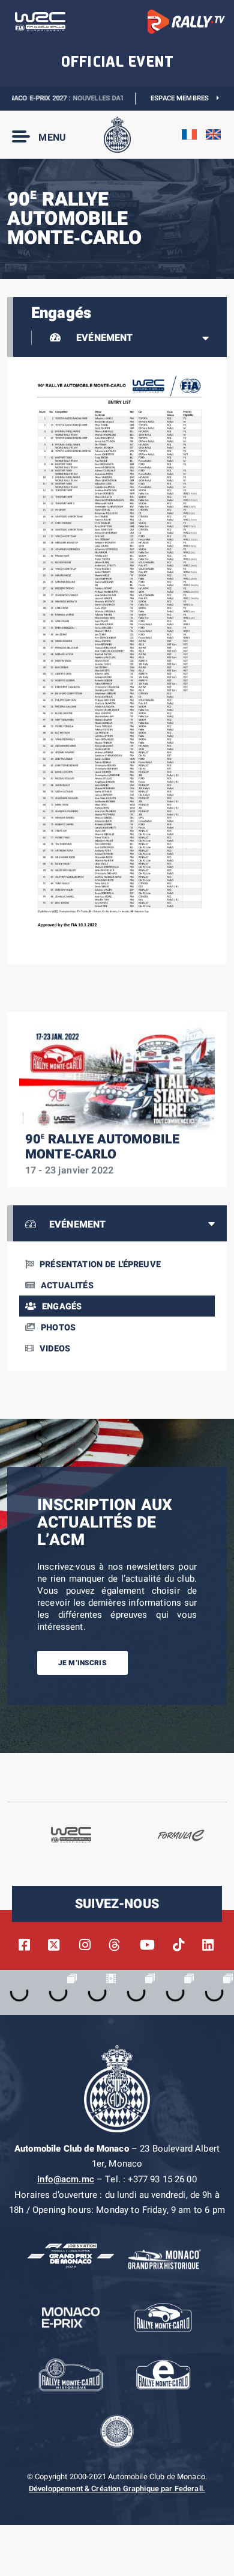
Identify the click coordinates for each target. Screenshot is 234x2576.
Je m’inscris (82, 1663)
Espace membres (184, 98)
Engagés (62, 1307)
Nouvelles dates (82, 98)
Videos (55, 1349)
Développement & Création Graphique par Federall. (117, 2489)
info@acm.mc (66, 2179)
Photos (58, 1328)
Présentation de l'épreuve (100, 1265)
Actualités (67, 1286)
